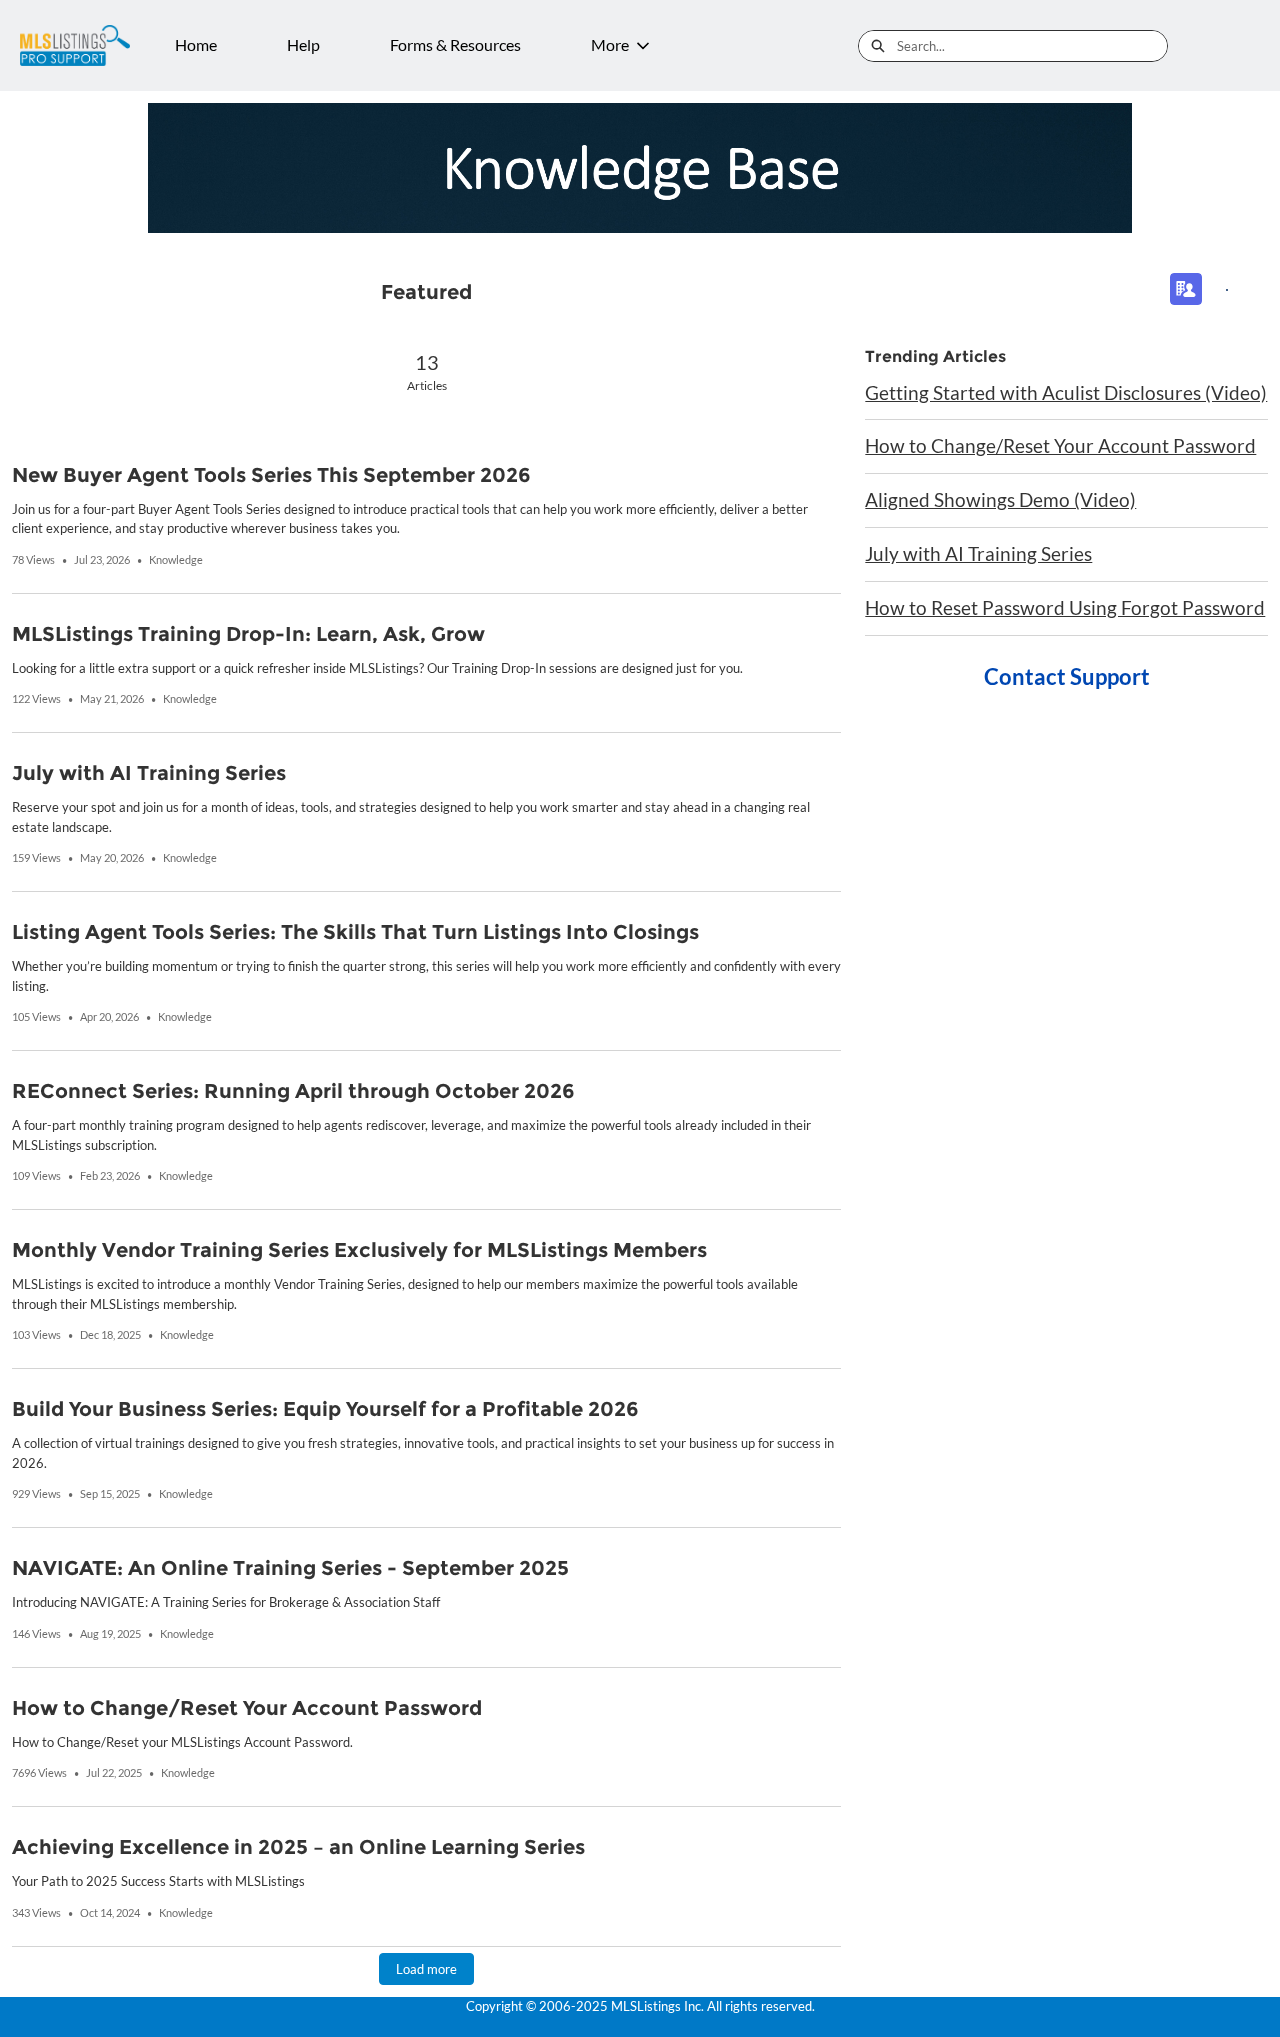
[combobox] (1032, 46)
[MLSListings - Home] (75, 45)
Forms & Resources (455, 44)
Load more (426, 1969)
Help (303, 44)
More (610, 44)
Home (196, 44)
